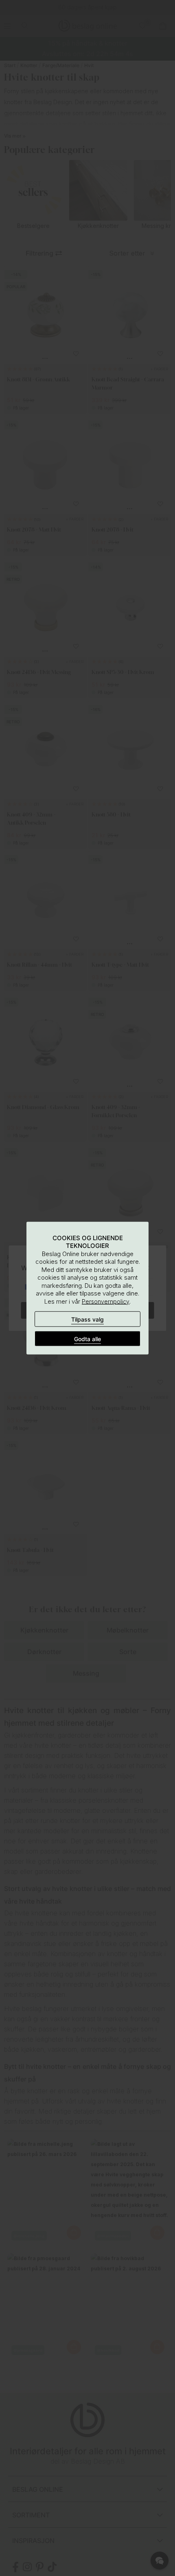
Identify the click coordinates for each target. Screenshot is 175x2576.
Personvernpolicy (106, 1301)
